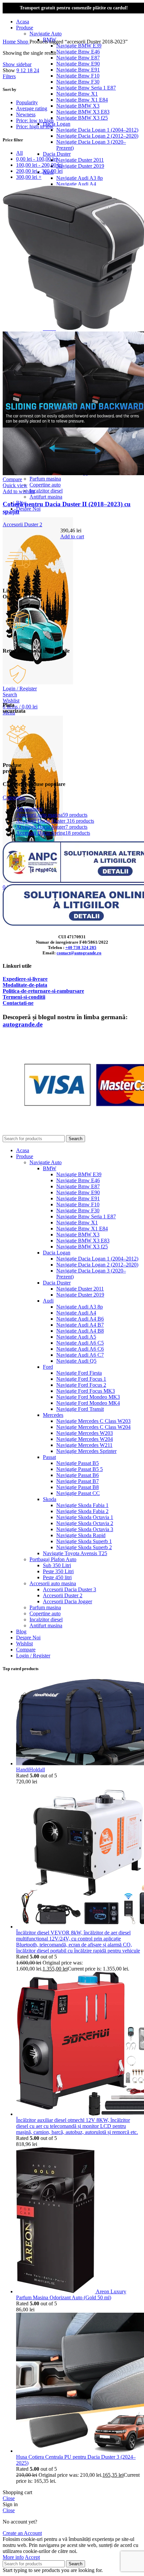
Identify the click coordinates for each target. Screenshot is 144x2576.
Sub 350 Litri (57, 1565)
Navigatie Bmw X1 (77, 94)
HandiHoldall (30, 1770)
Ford (48, 1367)
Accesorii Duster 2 (22, 524)
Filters (9, 76)
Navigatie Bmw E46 (78, 52)
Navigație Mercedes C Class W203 (93, 1421)
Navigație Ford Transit (80, 1409)
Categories (14, 797)
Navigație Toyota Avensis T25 (75, 1553)
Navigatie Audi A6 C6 (80, 1349)
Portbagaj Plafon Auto (53, 1559)
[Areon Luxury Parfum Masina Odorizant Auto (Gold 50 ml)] (56, 2291)
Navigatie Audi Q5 (76, 1361)
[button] (72, 536)
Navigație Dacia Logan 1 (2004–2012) (97, 130)
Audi (48, 1301)
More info (13, 2557)
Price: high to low (35, 126)
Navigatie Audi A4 (76, 184)
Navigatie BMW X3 (78, 106)
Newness (26, 114)
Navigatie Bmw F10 (78, 76)
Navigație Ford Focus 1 (81, 1379)
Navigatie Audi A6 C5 (80, 1343)
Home (10, 42)
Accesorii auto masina (53, 1583)
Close (9, 2498)
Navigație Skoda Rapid (81, 1535)
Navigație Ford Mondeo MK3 (88, 1397)
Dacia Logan (57, 124)
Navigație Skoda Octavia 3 (85, 1529)
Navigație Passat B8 (78, 1487)
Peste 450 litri (57, 1577)
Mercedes (53, 1415)
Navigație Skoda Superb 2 (84, 1547)
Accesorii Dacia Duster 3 (69, 1589)
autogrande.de (23, 1024)
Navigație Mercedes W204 (85, 1439)
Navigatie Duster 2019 (80, 166)
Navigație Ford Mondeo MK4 (88, 1403)
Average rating (32, 108)
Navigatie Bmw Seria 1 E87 (86, 88)
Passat (49, 1457)
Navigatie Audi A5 (76, 1337)
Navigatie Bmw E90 (78, 64)
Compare (26, 1650)
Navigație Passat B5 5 (80, 1469)
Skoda (50, 1499)
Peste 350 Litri (58, 1571)
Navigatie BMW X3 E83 (83, 112)
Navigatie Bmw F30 (78, 82)
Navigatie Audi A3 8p (80, 178)
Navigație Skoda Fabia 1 (82, 1505)
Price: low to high (35, 120)
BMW (50, 1168)
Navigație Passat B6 (78, 1475)
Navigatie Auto (46, 34)
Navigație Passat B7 (78, 1481)
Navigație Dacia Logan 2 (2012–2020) (97, 136)
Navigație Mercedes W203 (85, 1433)
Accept (32, 2557)
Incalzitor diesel (46, 491)
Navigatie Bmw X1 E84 (82, 100)
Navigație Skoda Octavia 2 (85, 1523)
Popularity (27, 102)
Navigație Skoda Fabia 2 (82, 1511)
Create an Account (22, 2533)
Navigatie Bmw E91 (78, 70)
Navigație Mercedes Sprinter (86, 1451)
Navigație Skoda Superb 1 (84, 1541)
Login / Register (33, 1656)
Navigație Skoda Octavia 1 (85, 1517)
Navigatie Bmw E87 (78, 58)
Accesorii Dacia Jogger (67, 1601)
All (19, 153)
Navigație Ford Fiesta (79, 1373)
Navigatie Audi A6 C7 (80, 1355)
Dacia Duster (57, 154)
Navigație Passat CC (78, 1493)
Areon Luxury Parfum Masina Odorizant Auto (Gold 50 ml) (71, 2294)
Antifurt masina (46, 497)
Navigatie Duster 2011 (80, 160)
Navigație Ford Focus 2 (81, 1385)
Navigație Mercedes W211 (84, 1445)
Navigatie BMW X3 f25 (82, 118)
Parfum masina (45, 479)
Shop (23, 42)
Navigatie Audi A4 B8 (80, 1331)
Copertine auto (45, 485)
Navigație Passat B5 (78, 1463)
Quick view (15, 485)
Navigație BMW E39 (79, 46)
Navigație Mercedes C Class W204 (93, 1427)
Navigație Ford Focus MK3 (86, 1391)
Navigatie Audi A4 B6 (80, 1319)
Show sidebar (17, 64)
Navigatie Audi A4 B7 (80, 1325)
